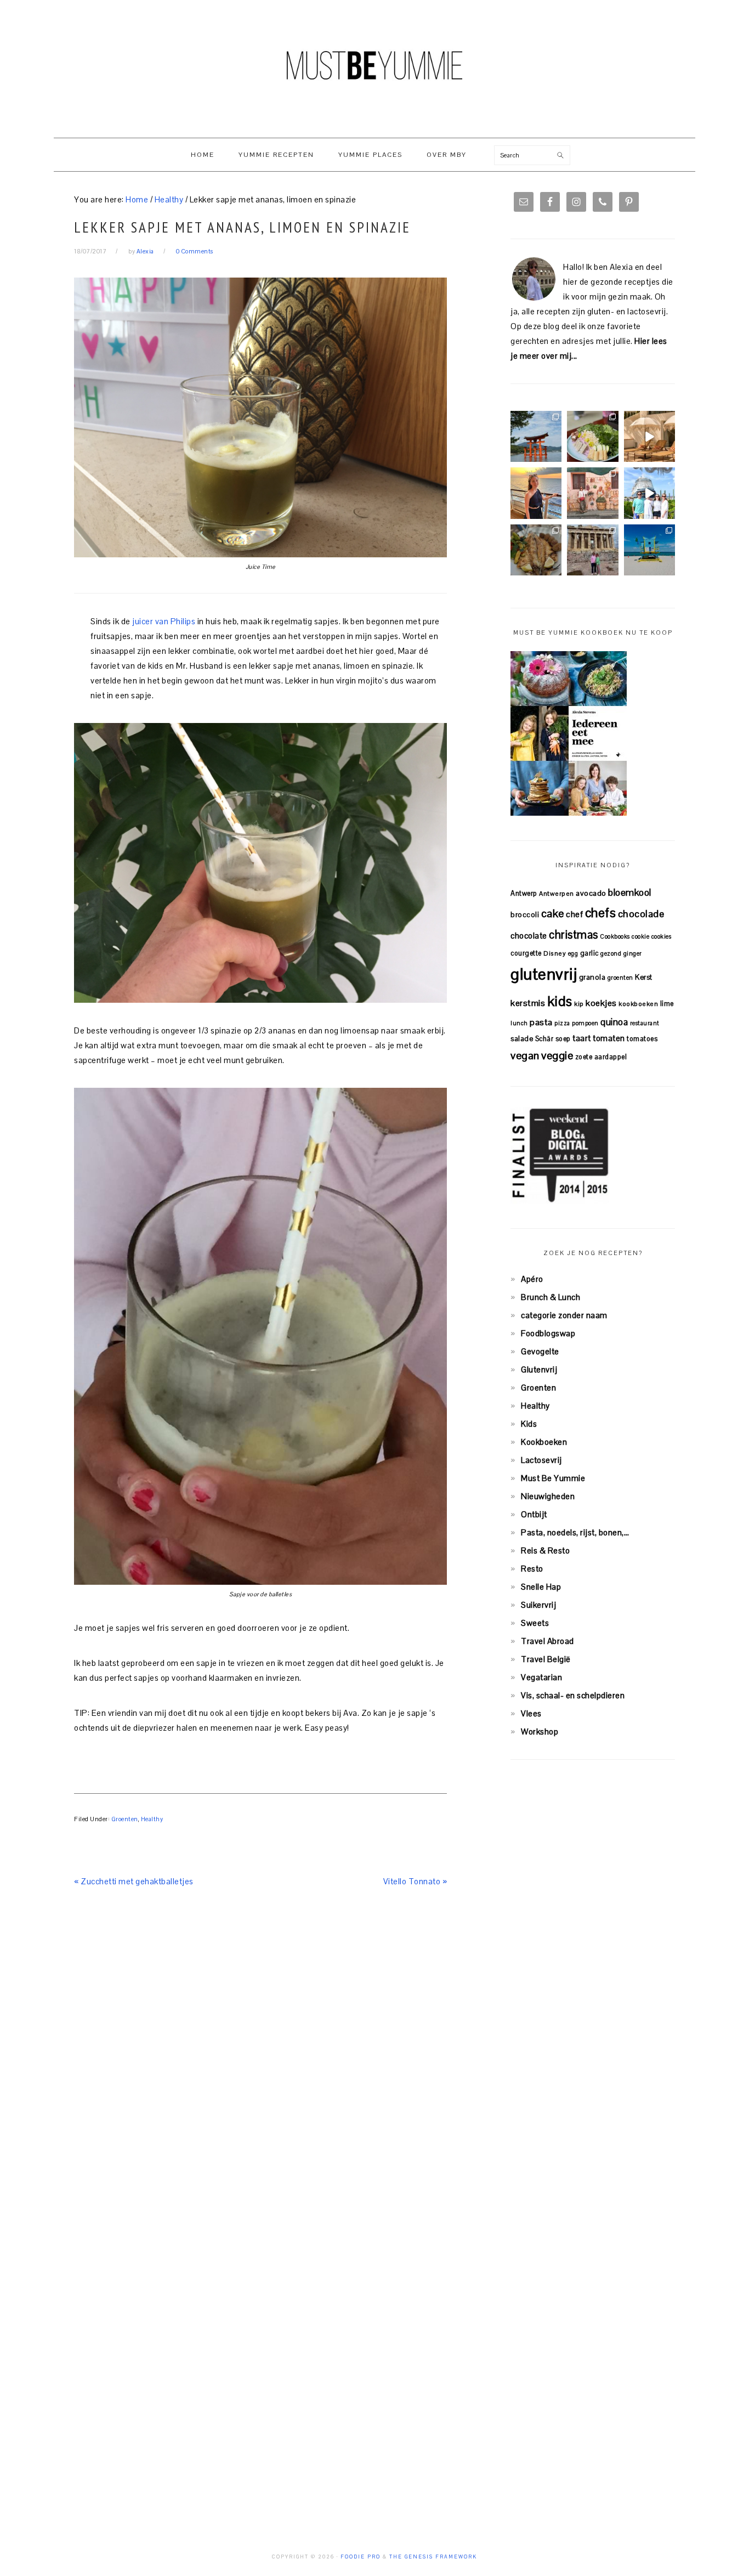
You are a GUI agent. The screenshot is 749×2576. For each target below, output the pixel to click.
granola (592, 977)
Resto (532, 1569)
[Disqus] (260, 2061)
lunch (519, 1023)
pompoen (585, 1023)
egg (573, 953)
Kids (529, 1424)
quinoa (614, 1022)
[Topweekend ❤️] (592, 550)
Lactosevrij (541, 1460)
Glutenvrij (539, 1369)
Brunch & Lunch (551, 1297)
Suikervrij (538, 1605)
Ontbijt (534, 1514)
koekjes (601, 1003)
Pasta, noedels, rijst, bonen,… (575, 1532)
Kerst (644, 977)
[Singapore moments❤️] (592, 493)
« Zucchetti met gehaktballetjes (134, 1881)
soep (563, 1039)
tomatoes (642, 1039)
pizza (562, 1023)
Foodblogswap (548, 1333)
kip (579, 1004)
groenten (620, 978)
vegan (525, 1055)
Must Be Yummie (374, 65)
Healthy (152, 1819)
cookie (640, 936)
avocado (591, 893)
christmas (574, 935)
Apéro (532, 1279)
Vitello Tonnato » (415, 1881)
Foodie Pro (361, 2557)
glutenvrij (544, 974)
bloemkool (630, 892)
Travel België (546, 1659)
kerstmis (528, 1003)
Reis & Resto (545, 1550)
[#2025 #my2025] (649, 493)
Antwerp (524, 893)
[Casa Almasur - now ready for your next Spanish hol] (649, 436)
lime (667, 1004)
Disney (555, 953)
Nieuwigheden (548, 1496)
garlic (589, 953)
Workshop (540, 1732)
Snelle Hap (541, 1587)
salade (522, 1039)
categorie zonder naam (564, 1315)
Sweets (535, 1623)
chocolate (529, 936)
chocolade (641, 914)
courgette (526, 953)
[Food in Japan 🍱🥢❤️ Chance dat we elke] (592, 436)
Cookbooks (615, 936)
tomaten (609, 1038)
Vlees (531, 1713)
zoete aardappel (601, 1057)
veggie (557, 1055)
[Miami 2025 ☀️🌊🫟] (649, 550)
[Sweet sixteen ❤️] (536, 493)
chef (574, 914)
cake (553, 913)
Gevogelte (540, 1351)
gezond (611, 953)
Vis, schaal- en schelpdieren (573, 1695)
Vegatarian (541, 1677)
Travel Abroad (547, 1641)
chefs (601, 913)
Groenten (125, 1819)
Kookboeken (544, 1442)
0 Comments (195, 251)
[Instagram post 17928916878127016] (536, 436)
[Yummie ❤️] (536, 550)
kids (560, 1001)
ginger (633, 953)
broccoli (525, 915)
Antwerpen (557, 893)
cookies (662, 936)
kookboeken (638, 1004)
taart (582, 1038)
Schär (544, 1039)
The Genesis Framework (433, 2557)
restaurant (645, 1023)
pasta (541, 1022)
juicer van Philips (163, 621)
